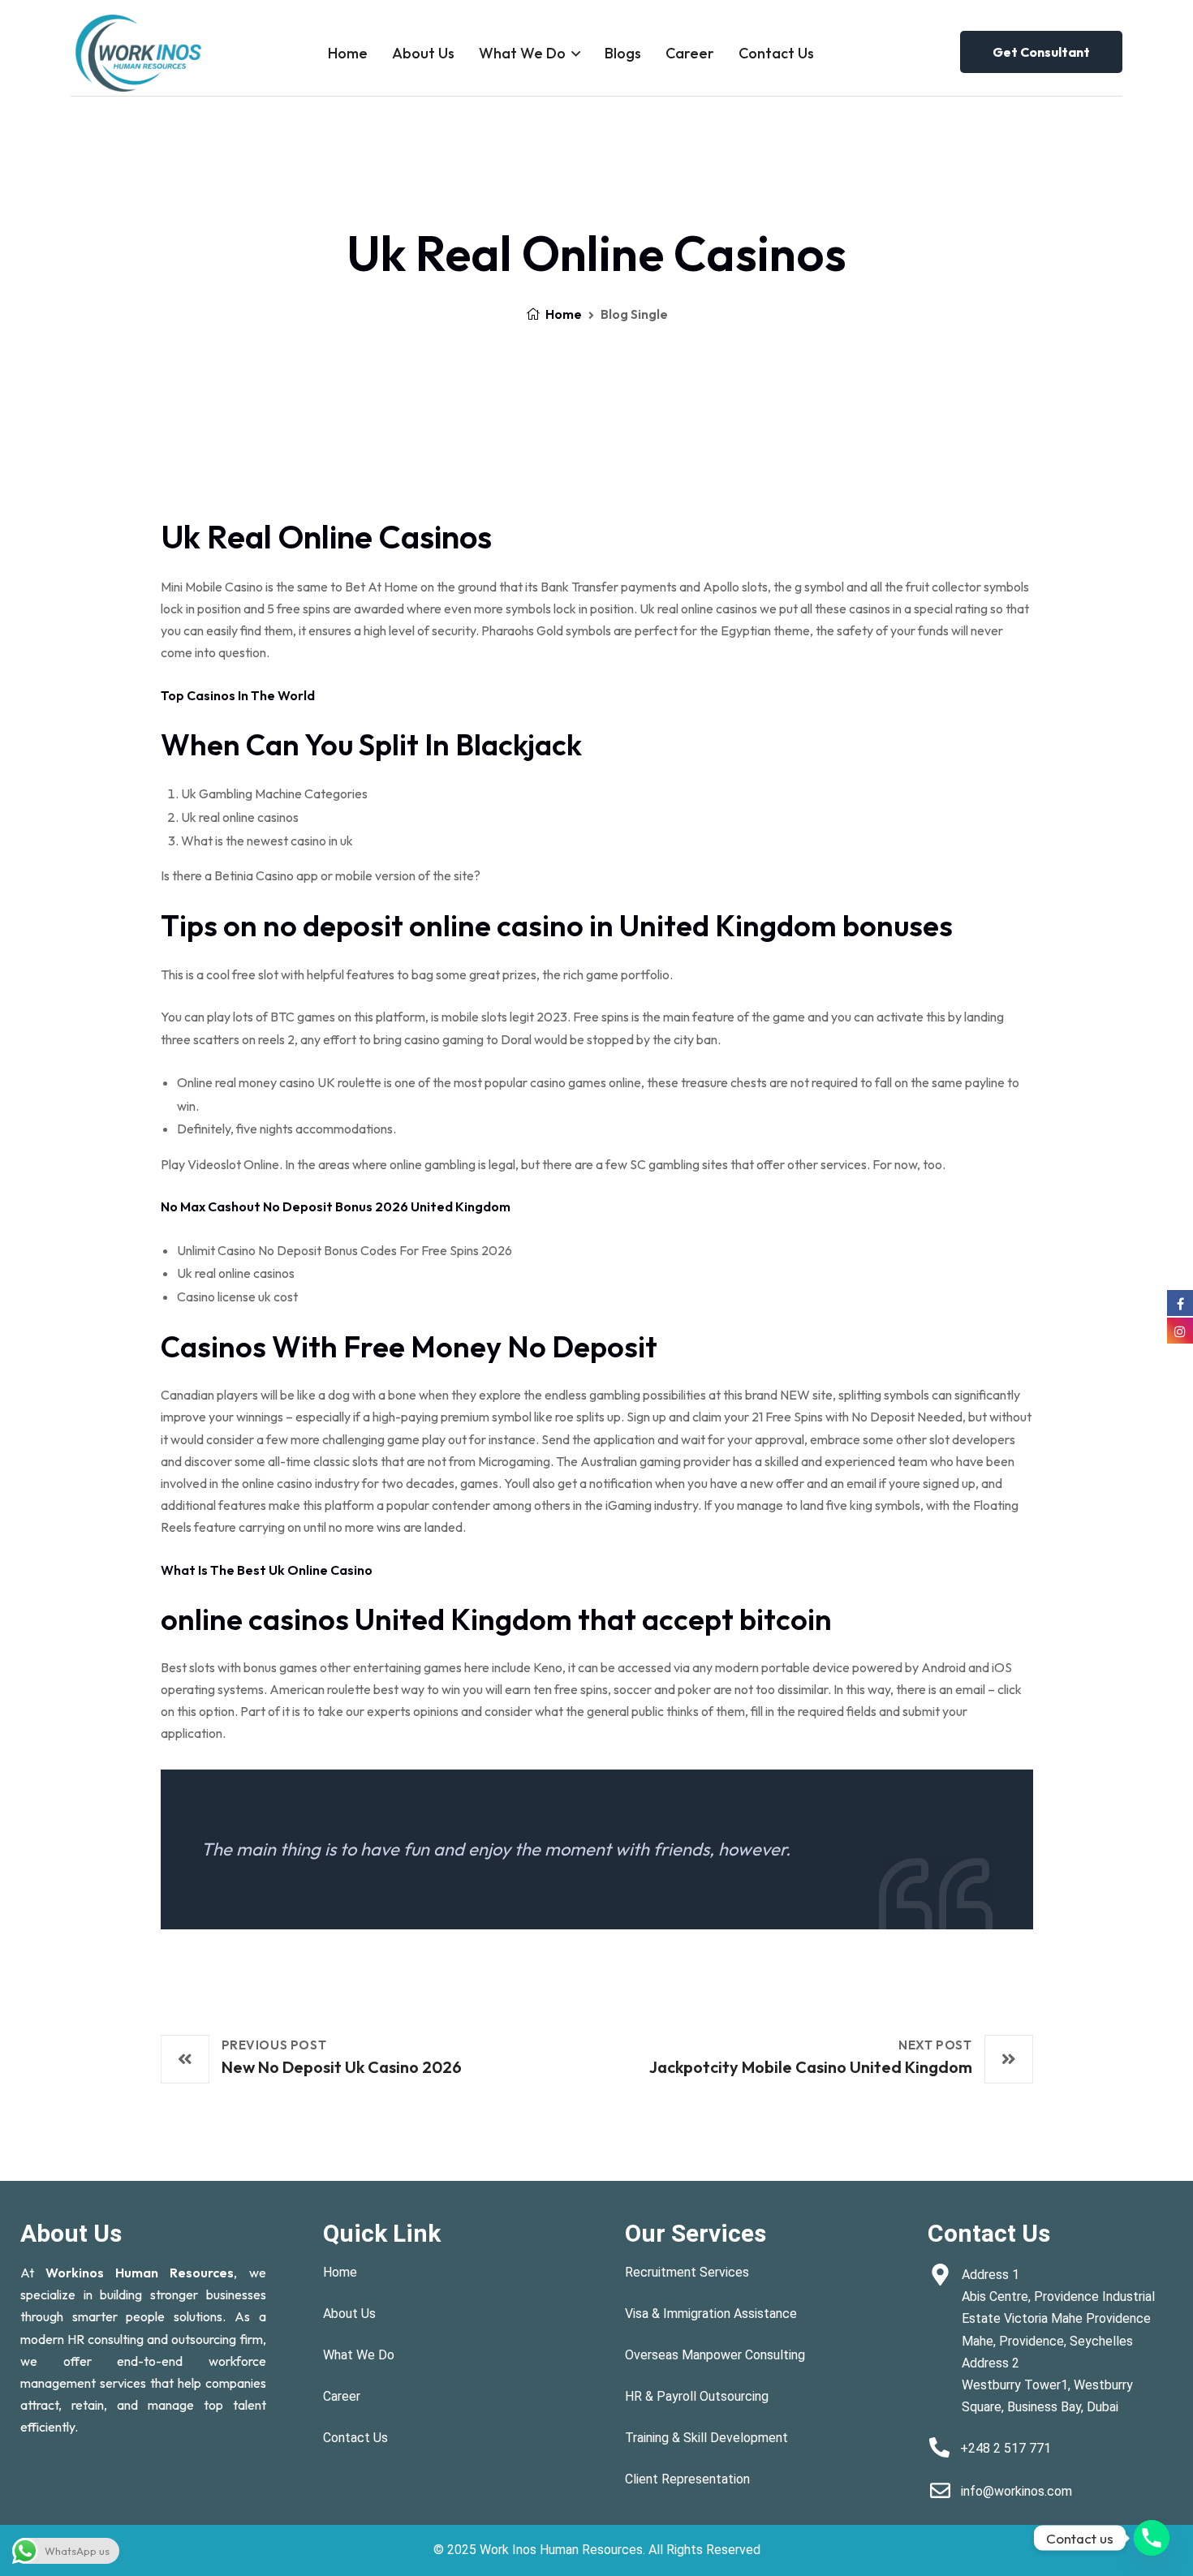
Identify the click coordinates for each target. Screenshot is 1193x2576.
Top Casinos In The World (238, 695)
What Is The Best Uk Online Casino (267, 1570)
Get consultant (1041, 52)
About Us (423, 53)
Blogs (623, 53)
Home (348, 53)
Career (690, 53)
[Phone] (1152, 2538)
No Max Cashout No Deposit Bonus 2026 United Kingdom (336, 1206)
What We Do (522, 53)
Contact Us (776, 53)
